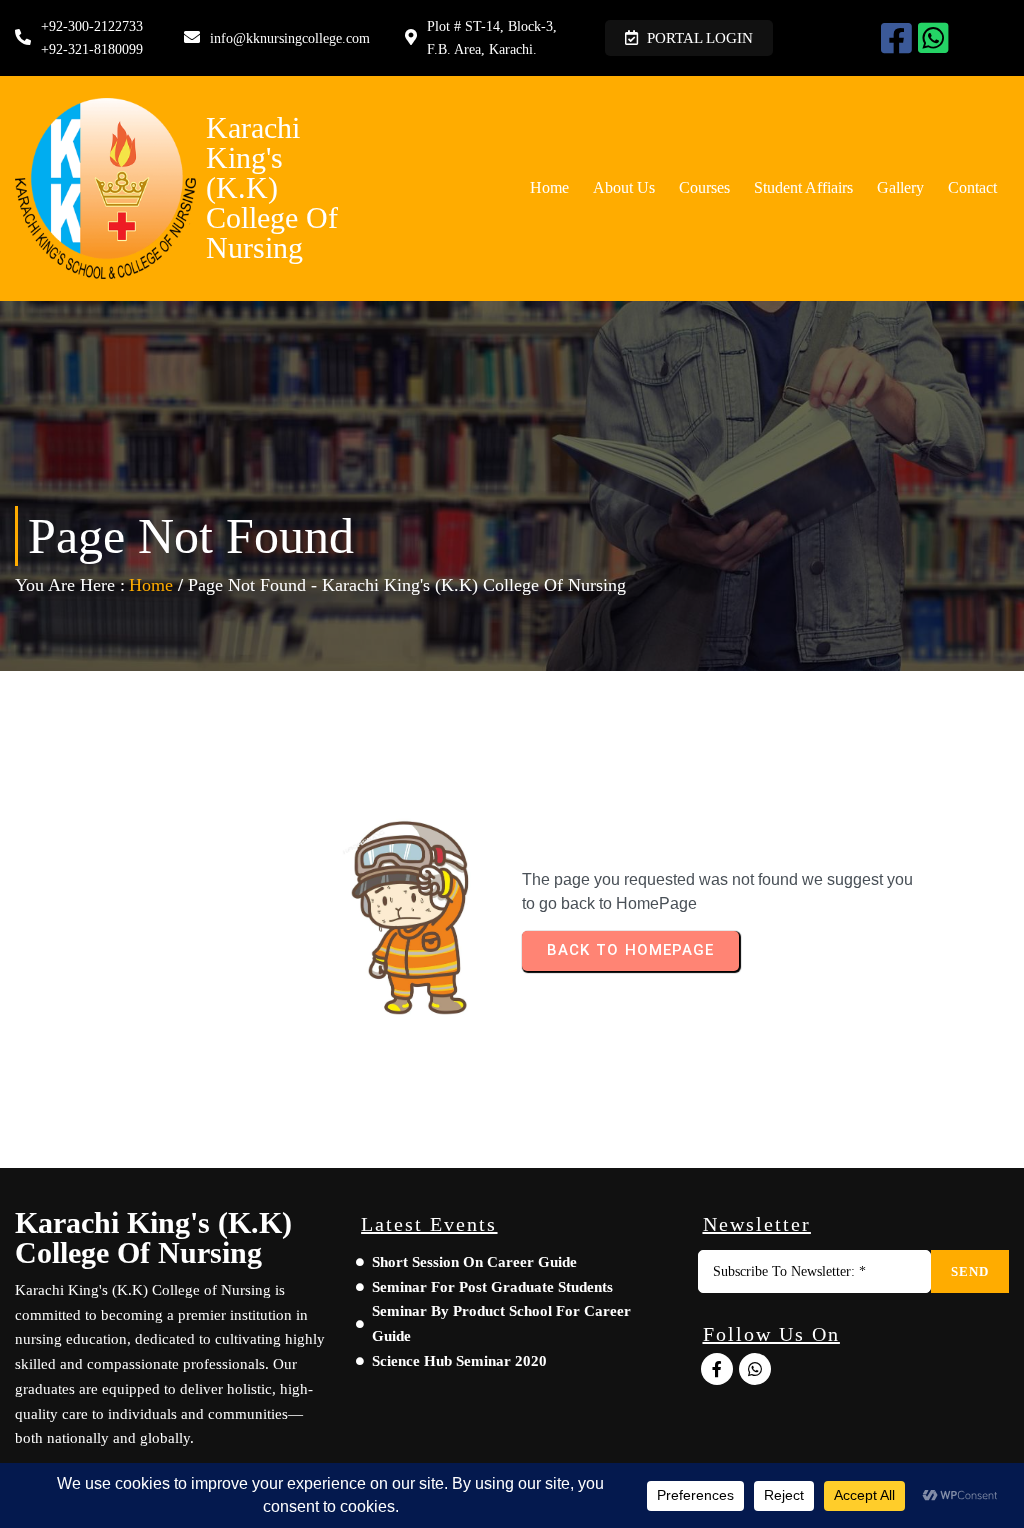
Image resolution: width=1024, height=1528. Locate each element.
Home (151, 585)
